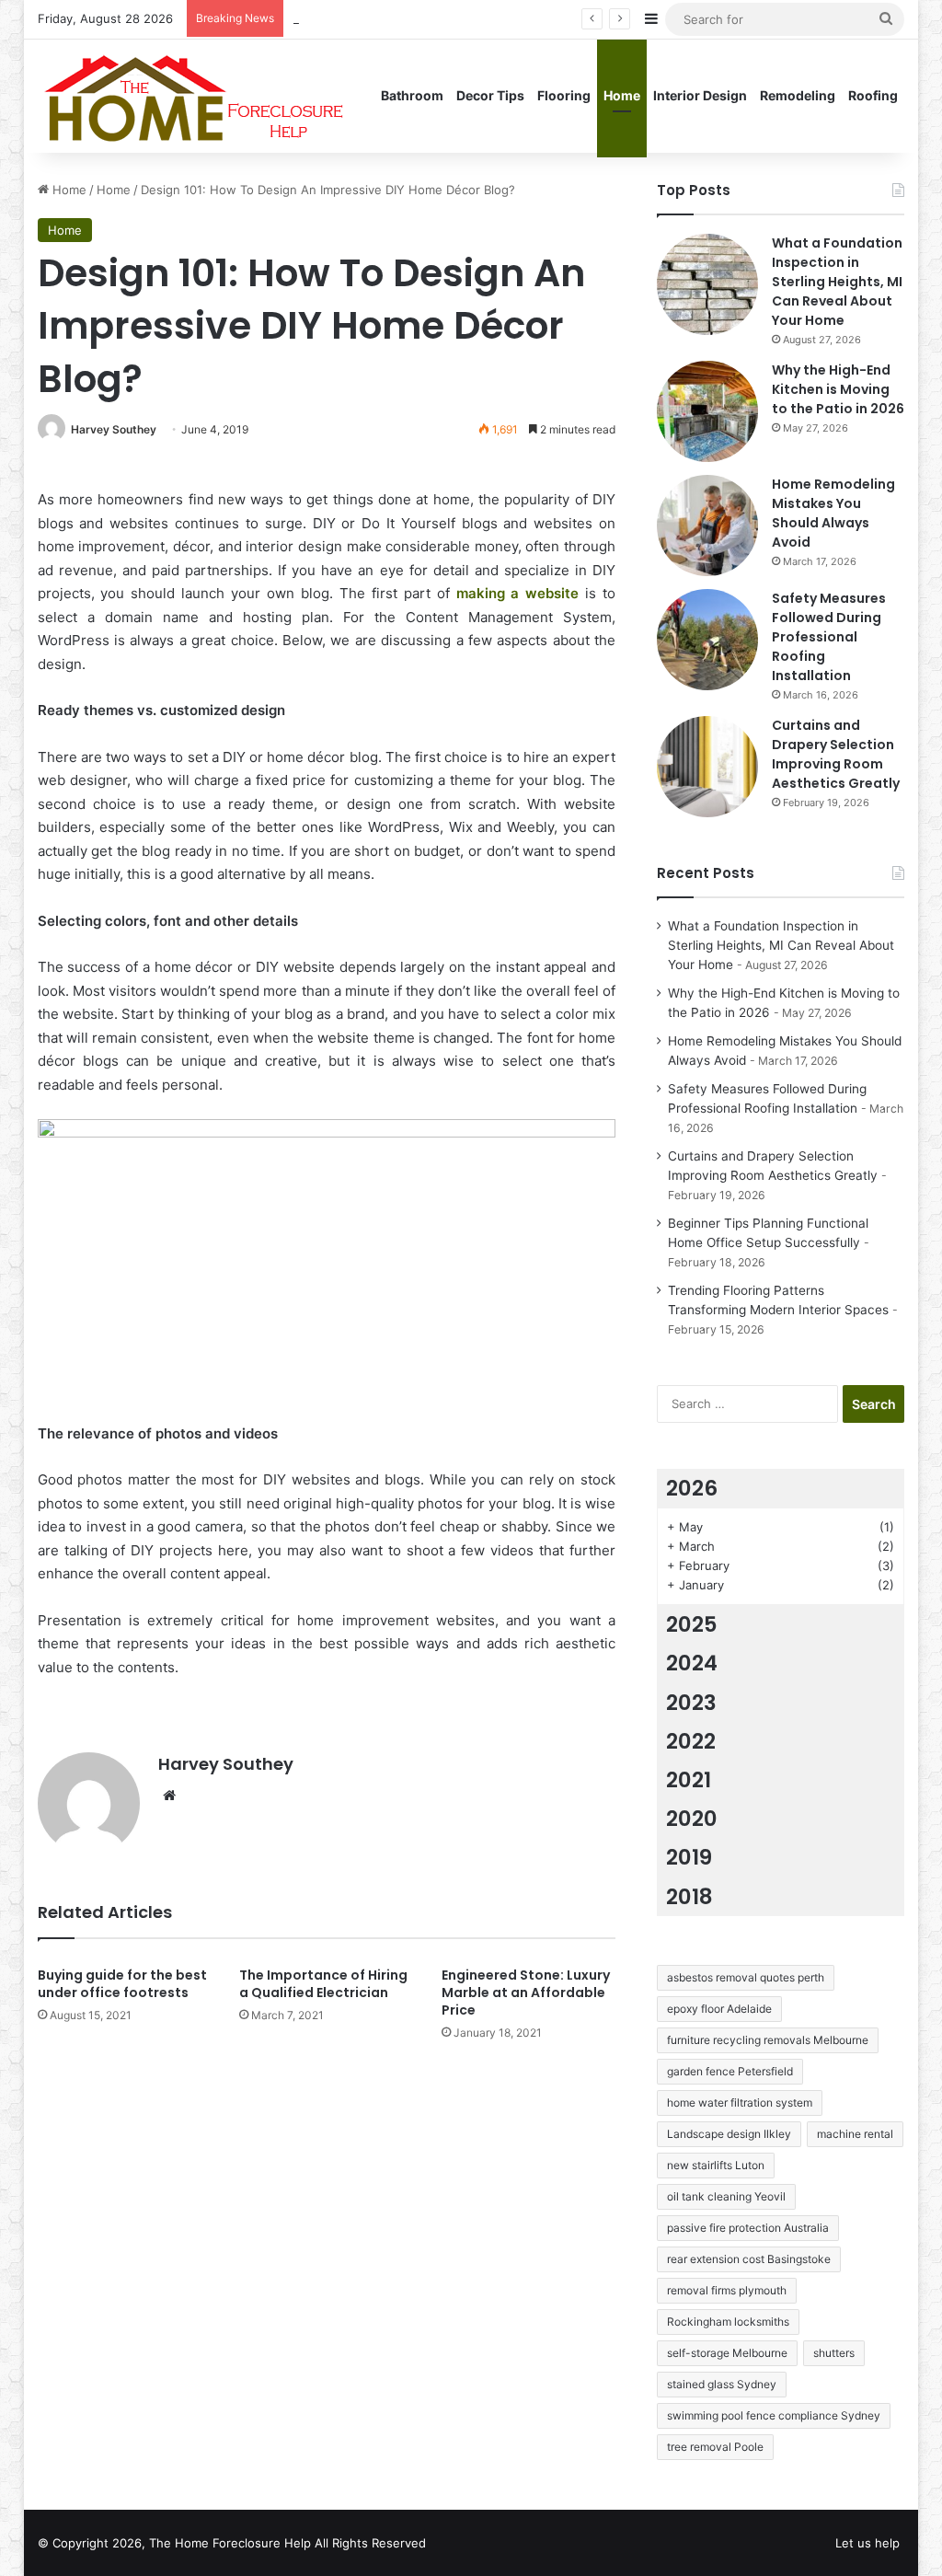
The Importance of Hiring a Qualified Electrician (323, 1984)
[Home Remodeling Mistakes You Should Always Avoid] (707, 526)
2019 (689, 1857)
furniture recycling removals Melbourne (768, 2040)
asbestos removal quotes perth (746, 1977)
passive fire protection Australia (748, 2228)
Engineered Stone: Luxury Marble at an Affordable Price (526, 1993)
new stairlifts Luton (716, 2165)
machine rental (855, 2134)
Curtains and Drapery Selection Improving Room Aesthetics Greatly (836, 754)
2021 (689, 1780)
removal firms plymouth (727, 2290)
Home (622, 95)
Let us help (867, 2543)
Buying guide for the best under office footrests (122, 1984)
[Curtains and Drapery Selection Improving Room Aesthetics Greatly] (707, 767)
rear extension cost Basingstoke (749, 2259)
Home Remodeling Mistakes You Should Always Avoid (833, 513)
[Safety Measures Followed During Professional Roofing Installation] (707, 640)
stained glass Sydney (722, 2384)
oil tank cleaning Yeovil (726, 2196)
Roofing (873, 95)
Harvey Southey (114, 429)
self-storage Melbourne (727, 2353)
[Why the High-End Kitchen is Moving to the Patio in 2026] (707, 411)
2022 (691, 1741)
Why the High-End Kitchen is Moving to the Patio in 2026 (838, 389)
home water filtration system (740, 2102)
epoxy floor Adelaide (719, 2009)
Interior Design (700, 95)
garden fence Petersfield (730, 2071)
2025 (692, 1624)
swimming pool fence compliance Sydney (774, 2415)
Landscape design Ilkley (729, 2134)
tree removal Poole (715, 2447)
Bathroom (412, 95)
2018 (689, 1897)
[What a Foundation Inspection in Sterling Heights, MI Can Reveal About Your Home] (707, 284)
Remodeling (798, 95)
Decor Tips (490, 95)
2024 (692, 1663)
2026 (692, 1488)
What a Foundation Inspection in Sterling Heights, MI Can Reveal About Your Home (837, 282)
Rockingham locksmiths (728, 2322)
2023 (691, 1703)
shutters (834, 2353)
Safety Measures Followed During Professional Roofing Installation (829, 637)
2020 (692, 1819)
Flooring (564, 95)
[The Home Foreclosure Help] (193, 96)
